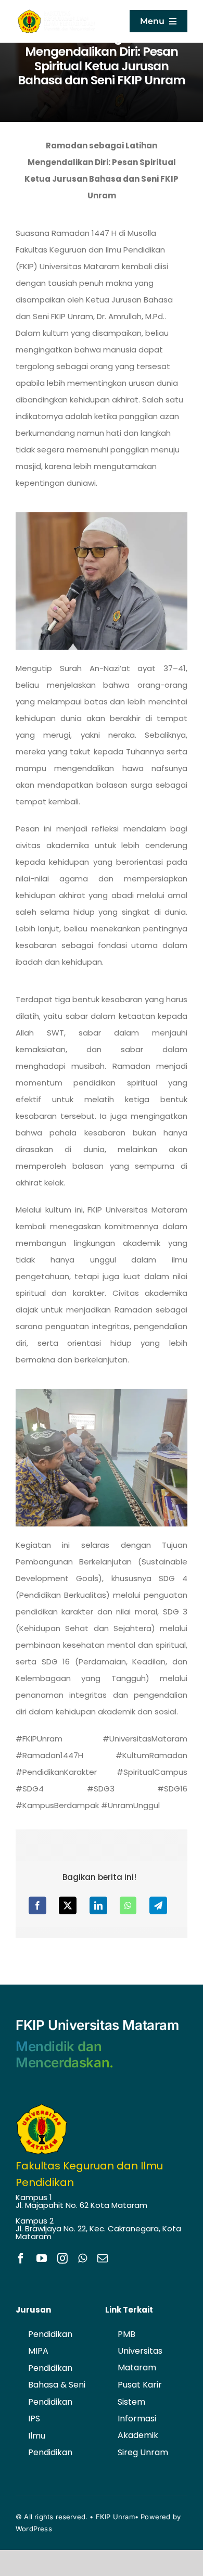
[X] (68, 1905)
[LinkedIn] (98, 1905)
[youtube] (42, 2258)
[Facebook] (37, 1905)
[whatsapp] (83, 2258)
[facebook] (21, 2258)
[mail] (103, 2258)
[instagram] (62, 2258)
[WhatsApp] (128, 1905)
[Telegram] (158, 1905)
